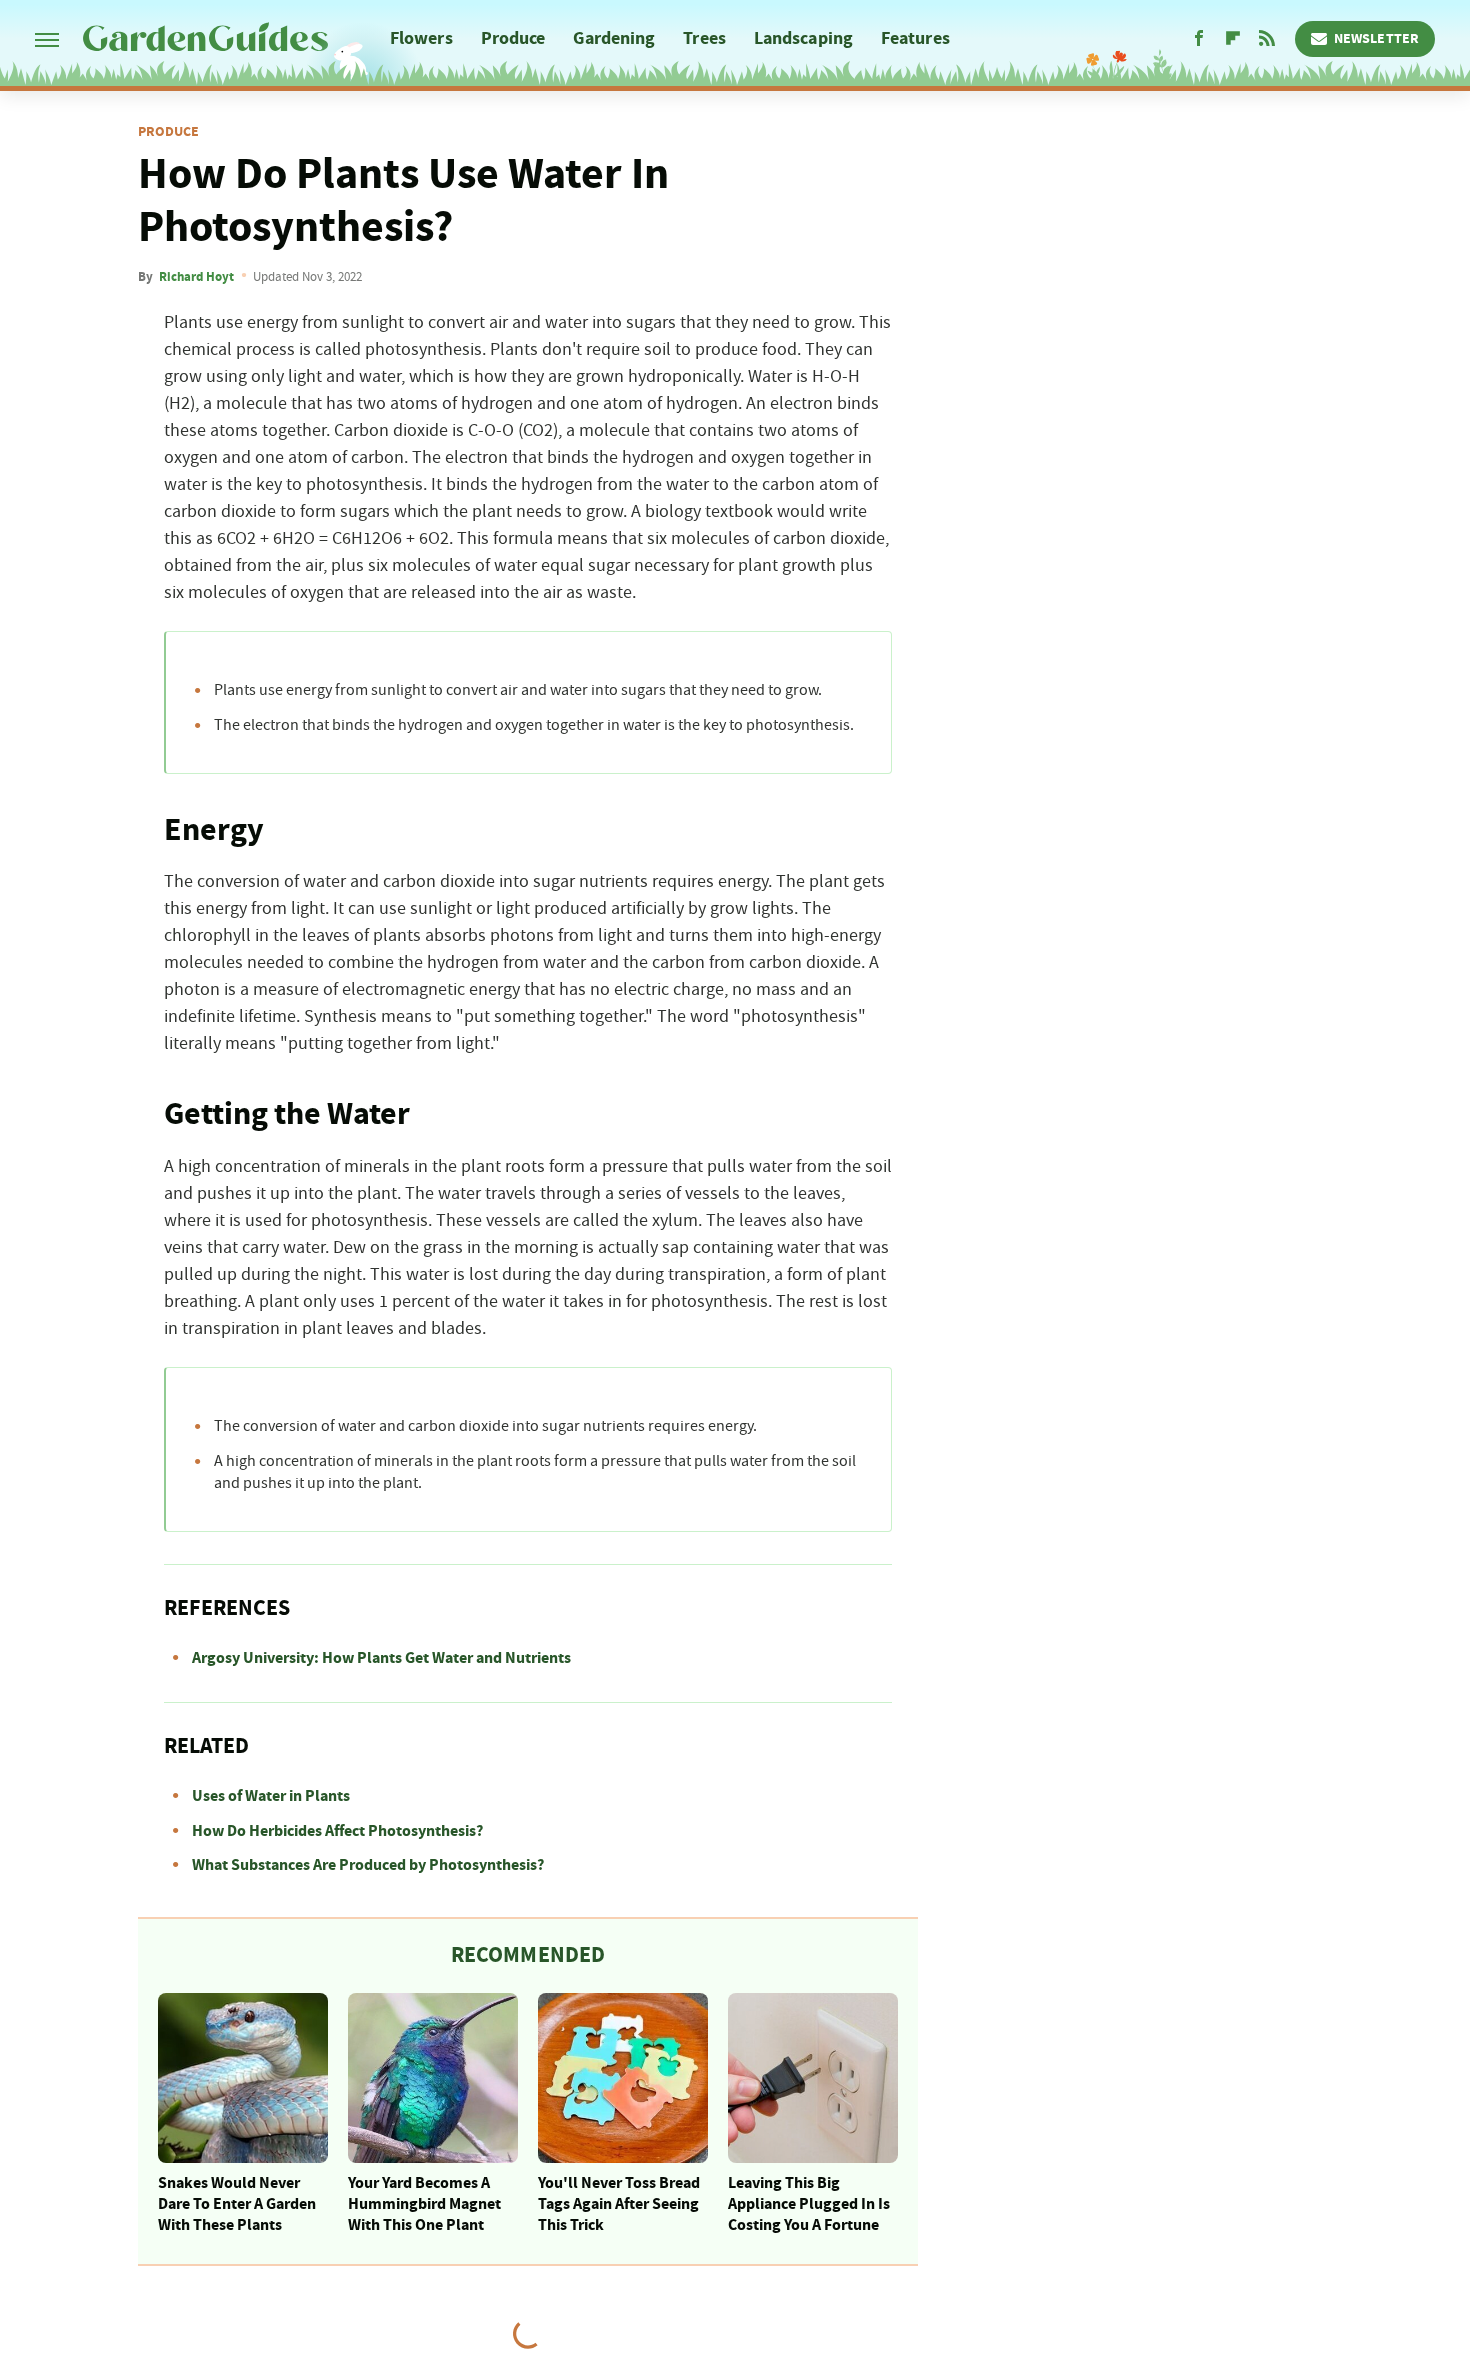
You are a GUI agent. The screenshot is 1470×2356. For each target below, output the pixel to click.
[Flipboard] (1233, 39)
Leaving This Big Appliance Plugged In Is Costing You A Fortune (809, 2204)
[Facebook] (1199, 39)
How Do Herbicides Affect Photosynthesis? (337, 1831)
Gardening (614, 38)
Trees (704, 38)
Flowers (421, 38)
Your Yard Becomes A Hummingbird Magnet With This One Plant (424, 2204)
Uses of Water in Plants (271, 1796)
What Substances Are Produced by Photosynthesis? (368, 1865)
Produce (513, 38)
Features (915, 38)
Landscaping (803, 38)
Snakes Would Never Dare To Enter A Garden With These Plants (237, 2204)
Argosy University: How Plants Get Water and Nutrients (381, 1658)
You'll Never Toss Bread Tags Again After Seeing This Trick (619, 2204)
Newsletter (1376, 39)
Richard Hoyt (196, 277)
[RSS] (1267, 39)
